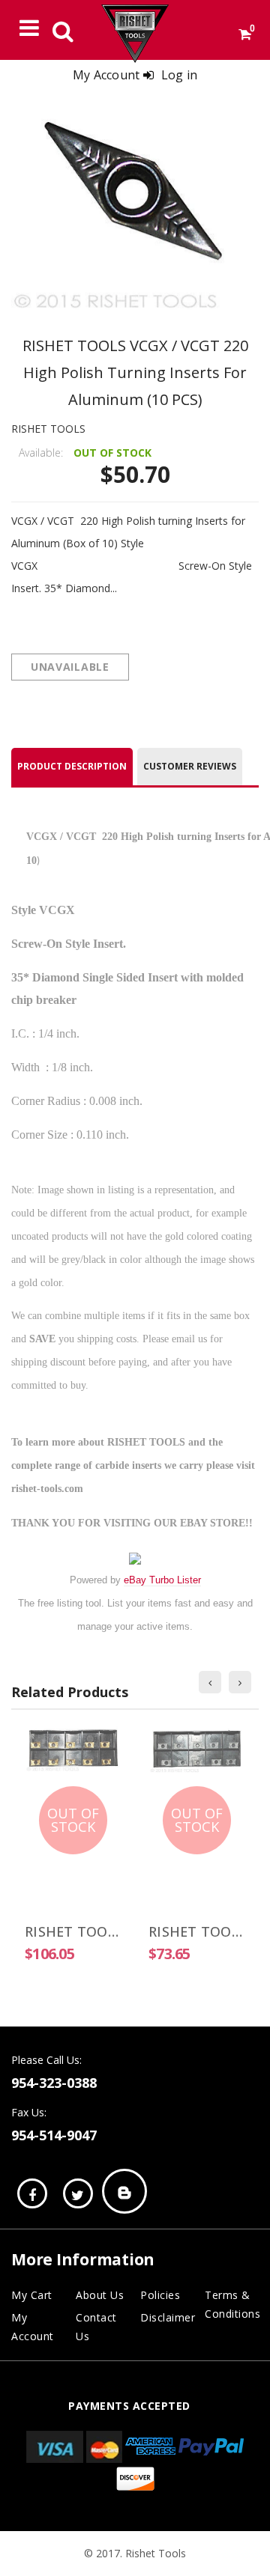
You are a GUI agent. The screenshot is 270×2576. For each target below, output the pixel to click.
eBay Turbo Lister (162, 1580)
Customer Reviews (190, 766)
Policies (160, 2295)
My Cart (32, 2295)
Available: (41, 453)
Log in (180, 75)
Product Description (72, 766)
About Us (100, 2295)
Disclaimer (168, 2317)
